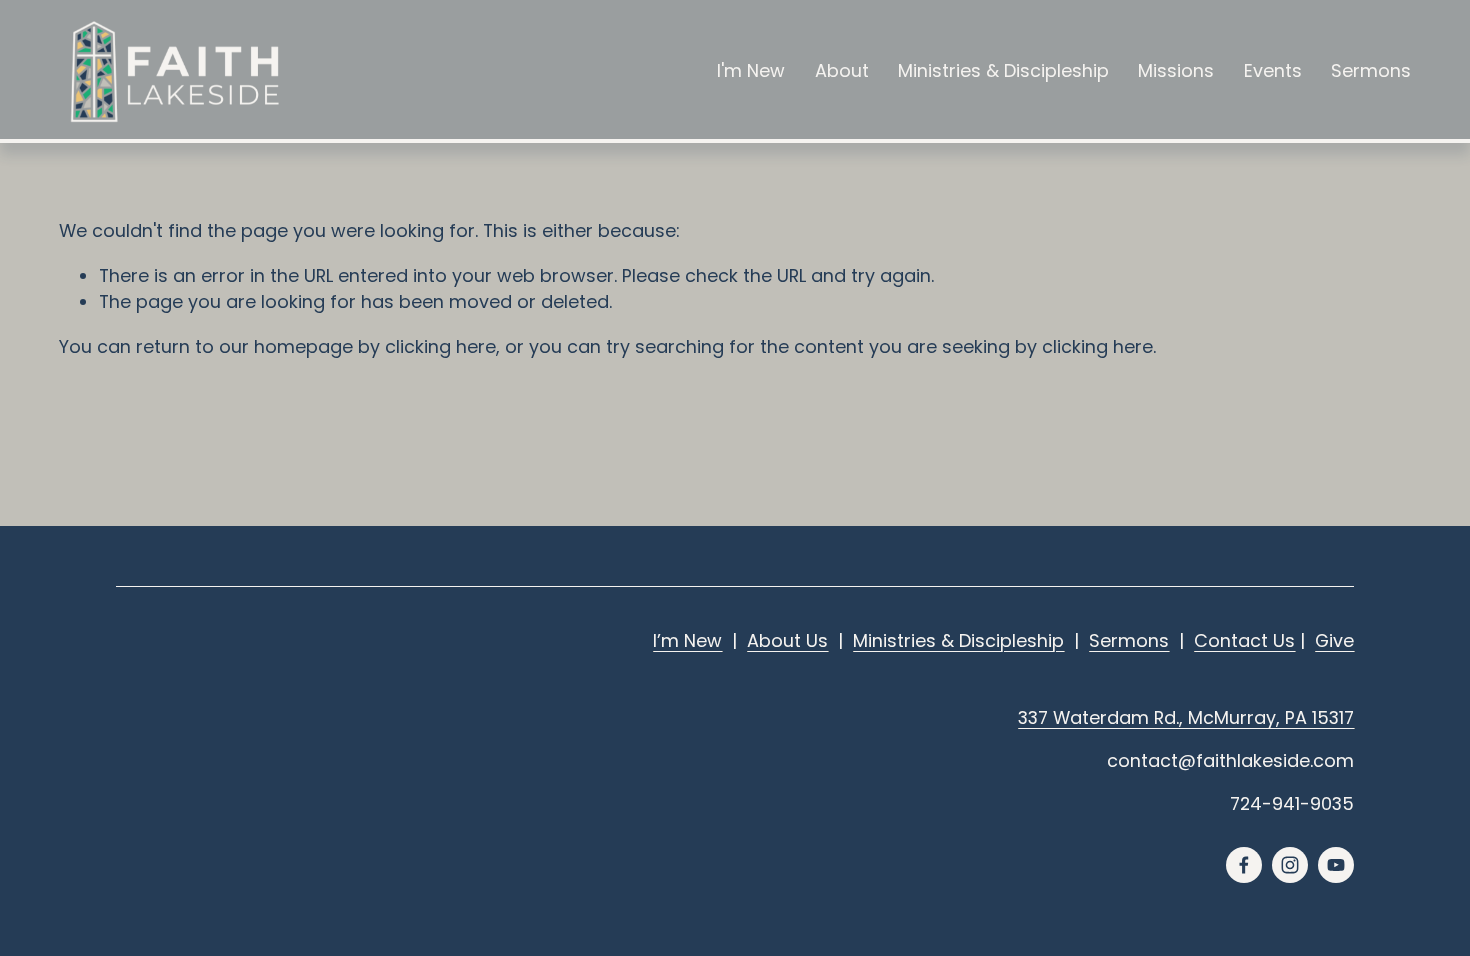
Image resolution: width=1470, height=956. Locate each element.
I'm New (751, 70)
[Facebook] (1244, 865)
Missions (1176, 70)
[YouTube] (1336, 865)
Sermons (1371, 70)
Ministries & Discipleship (1003, 70)
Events (1273, 70)
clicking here (440, 346)
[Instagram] (1290, 865)
